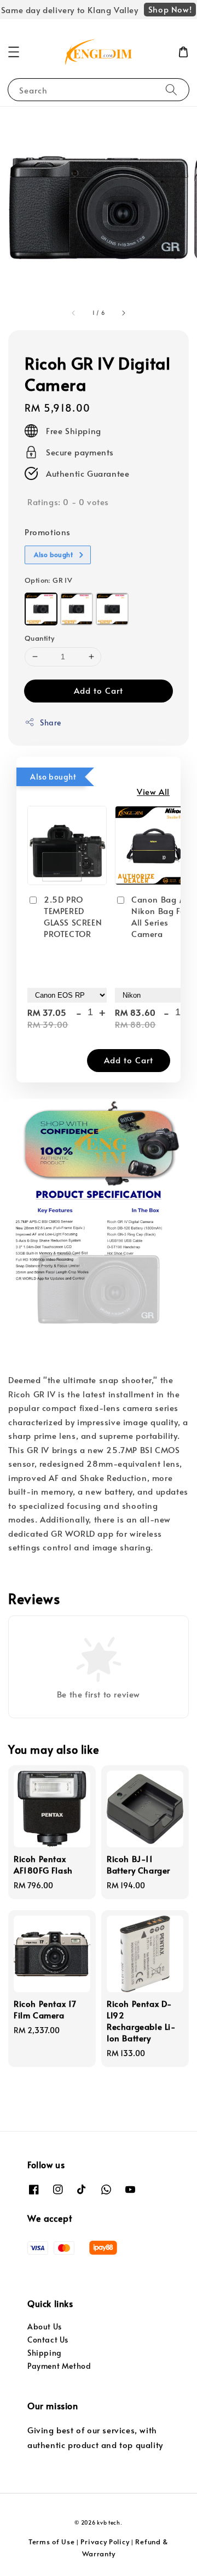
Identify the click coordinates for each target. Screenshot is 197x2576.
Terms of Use (51, 2542)
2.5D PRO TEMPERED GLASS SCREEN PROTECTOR (73, 916)
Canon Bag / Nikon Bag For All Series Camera (160, 916)
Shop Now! (170, 9)
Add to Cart (99, 690)
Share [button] (51, 722)
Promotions (48, 532)
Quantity (39, 638)
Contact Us (48, 2340)
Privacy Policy (105, 2542)
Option (48, 580)
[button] (14, 52)
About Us (45, 2326)
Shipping (45, 2353)
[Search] (171, 89)
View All (153, 791)
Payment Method (59, 2366)
